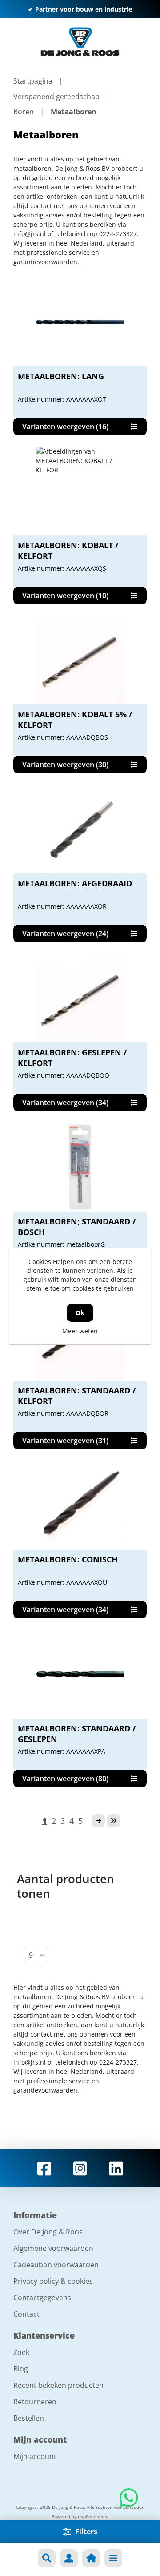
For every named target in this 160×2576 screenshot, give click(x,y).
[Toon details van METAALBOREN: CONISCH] (80, 1505)
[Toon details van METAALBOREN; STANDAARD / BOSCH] (80, 1167)
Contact (26, 2314)
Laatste (114, 1821)
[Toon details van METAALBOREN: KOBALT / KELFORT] (80, 491)
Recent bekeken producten (58, 2385)
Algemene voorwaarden (53, 2248)
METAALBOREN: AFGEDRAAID (75, 883)
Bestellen (29, 2418)
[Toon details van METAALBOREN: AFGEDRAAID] (80, 829)
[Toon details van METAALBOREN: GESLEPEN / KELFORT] (80, 998)
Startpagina (33, 81)
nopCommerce (93, 2516)
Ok (80, 1313)
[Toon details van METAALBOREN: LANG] (80, 322)
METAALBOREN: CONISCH (68, 1559)
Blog (21, 2369)
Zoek (21, 2352)
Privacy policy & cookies (53, 2281)
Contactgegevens (42, 2298)
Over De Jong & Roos (48, 2232)
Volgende (98, 1821)
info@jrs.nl (30, 234)
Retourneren (35, 2402)
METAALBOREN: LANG (61, 376)
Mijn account (35, 2456)
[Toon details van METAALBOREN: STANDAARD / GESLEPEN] (80, 1674)
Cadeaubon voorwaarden (56, 2265)
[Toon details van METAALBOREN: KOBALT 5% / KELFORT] (80, 660)
